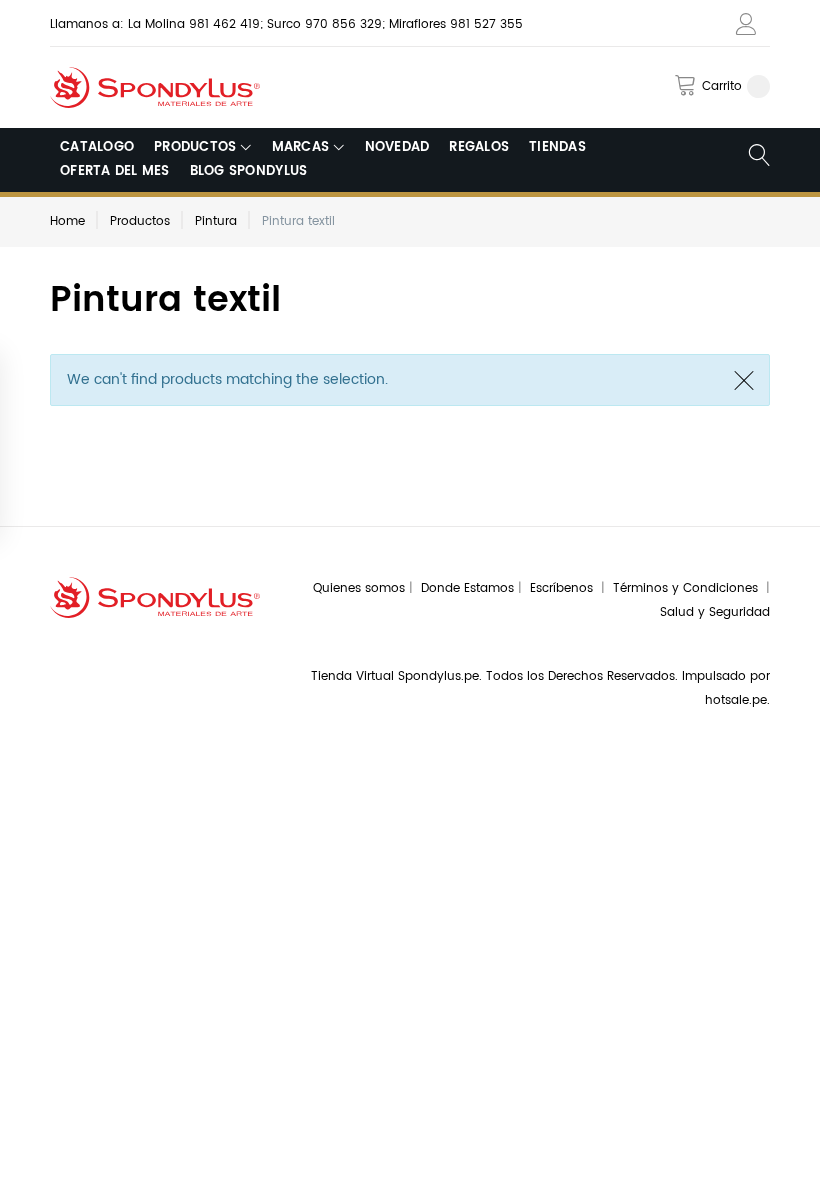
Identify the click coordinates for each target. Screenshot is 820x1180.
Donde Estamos (469, 588)
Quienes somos (359, 588)
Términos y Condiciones (689, 588)
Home (67, 221)
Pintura (216, 221)
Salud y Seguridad (715, 612)
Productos (140, 221)
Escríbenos (565, 588)
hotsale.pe (736, 700)
